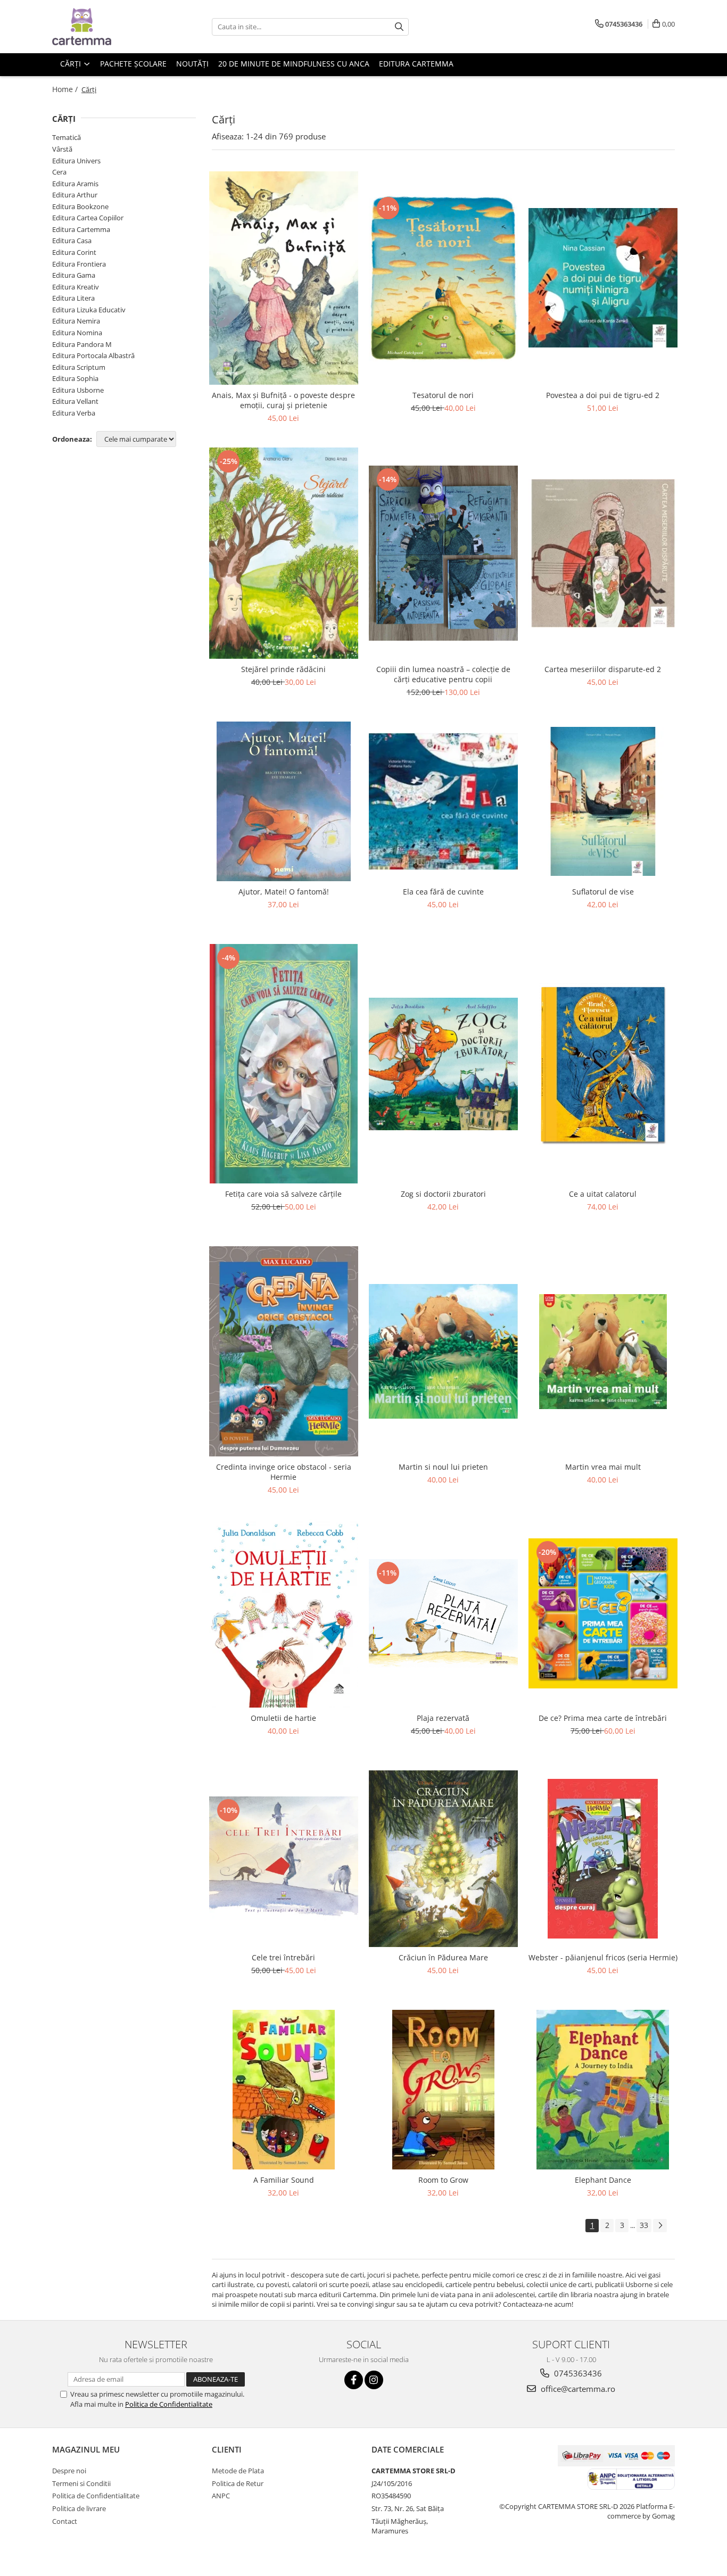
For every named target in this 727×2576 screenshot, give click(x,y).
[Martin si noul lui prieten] (443, 1351)
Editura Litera (73, 298)
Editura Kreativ (76, 287)
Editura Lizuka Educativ (89, 310)
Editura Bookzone (80, 206)
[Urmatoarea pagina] (660, 2226)
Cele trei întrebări (283, 1957)
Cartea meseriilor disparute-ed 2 (603, 669)
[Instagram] (374, 2380)
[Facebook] (354, 2380)
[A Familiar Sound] (284, 2090)
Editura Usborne (78, 390)
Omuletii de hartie (283, 1718)
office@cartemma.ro (577, 2389)
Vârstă (62, 149)
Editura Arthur (75, 195)
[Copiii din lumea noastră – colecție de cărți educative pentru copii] (443, 553)
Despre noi (69, 2471)
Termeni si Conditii (81, 2483)
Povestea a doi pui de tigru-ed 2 (603, 395)
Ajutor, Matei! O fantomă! (284, 892)
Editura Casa (72, 241)
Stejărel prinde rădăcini (283, 669)
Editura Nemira (76, 321)
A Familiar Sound (284, 2180)
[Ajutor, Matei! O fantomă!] (284, 801)
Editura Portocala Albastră (93, 355)
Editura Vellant (75, 401)
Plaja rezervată (443, 1718)
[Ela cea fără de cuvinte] (443, 802)
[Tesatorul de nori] (443, 278)
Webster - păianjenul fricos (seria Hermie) (603, 1957)
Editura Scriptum (79, 367)
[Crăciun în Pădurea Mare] (443, 1859)
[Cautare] (399, 27)
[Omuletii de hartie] (284, 1613)
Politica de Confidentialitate (169, 2404)
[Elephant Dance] (603, 2090)
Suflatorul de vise (603, 892)
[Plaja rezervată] (443, 1614)
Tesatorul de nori (443, 395)
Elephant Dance (603, 2180)
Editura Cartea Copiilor (88, 218)
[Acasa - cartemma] (105, 27)
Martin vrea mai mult (603, 1467)
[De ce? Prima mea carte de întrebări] (603, 1613)
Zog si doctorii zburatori (443, 1194)
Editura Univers (76, 161)
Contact (65, 2521)
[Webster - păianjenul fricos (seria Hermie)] (603, 1859)
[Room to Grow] (443, 2090)
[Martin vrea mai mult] (603, 1352)
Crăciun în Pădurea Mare (443, 1957)
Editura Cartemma (81, 229)
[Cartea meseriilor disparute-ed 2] (603, 553)
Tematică (67, 137)
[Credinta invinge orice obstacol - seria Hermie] (284, 1351)
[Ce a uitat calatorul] (603, 1064)
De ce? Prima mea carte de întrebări (603, 1718)
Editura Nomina (77, 333)
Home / (66, 89)
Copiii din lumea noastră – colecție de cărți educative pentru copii (443, 674)
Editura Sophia (75, 378)
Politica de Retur (238, 2483)
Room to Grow (443, 2180)
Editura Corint (74, 252)
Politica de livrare (79, 2508)
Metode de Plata (238, 2471)
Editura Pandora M (82, 344)
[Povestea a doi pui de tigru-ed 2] (603, 278)
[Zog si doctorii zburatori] (443, 1064)
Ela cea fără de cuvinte (443, 892)
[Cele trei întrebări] (284, 1859)
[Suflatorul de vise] (603, 801)
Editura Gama (74, 275)
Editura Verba (74, 413)
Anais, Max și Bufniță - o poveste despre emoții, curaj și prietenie (283, 400)
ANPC (221, 2496)
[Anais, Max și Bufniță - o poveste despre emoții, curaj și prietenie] (284, 278)
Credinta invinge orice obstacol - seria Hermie (284, 1472)
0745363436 (577, 2373)
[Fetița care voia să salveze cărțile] (284, 1064)
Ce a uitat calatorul (603, 1194)
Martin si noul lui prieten (443, 1467)
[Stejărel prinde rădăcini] (284, 553)
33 (644, 2225)
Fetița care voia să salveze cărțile (283, 1194)
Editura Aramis (75, 184)
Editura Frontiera (79, 264)
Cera (59, 172)
